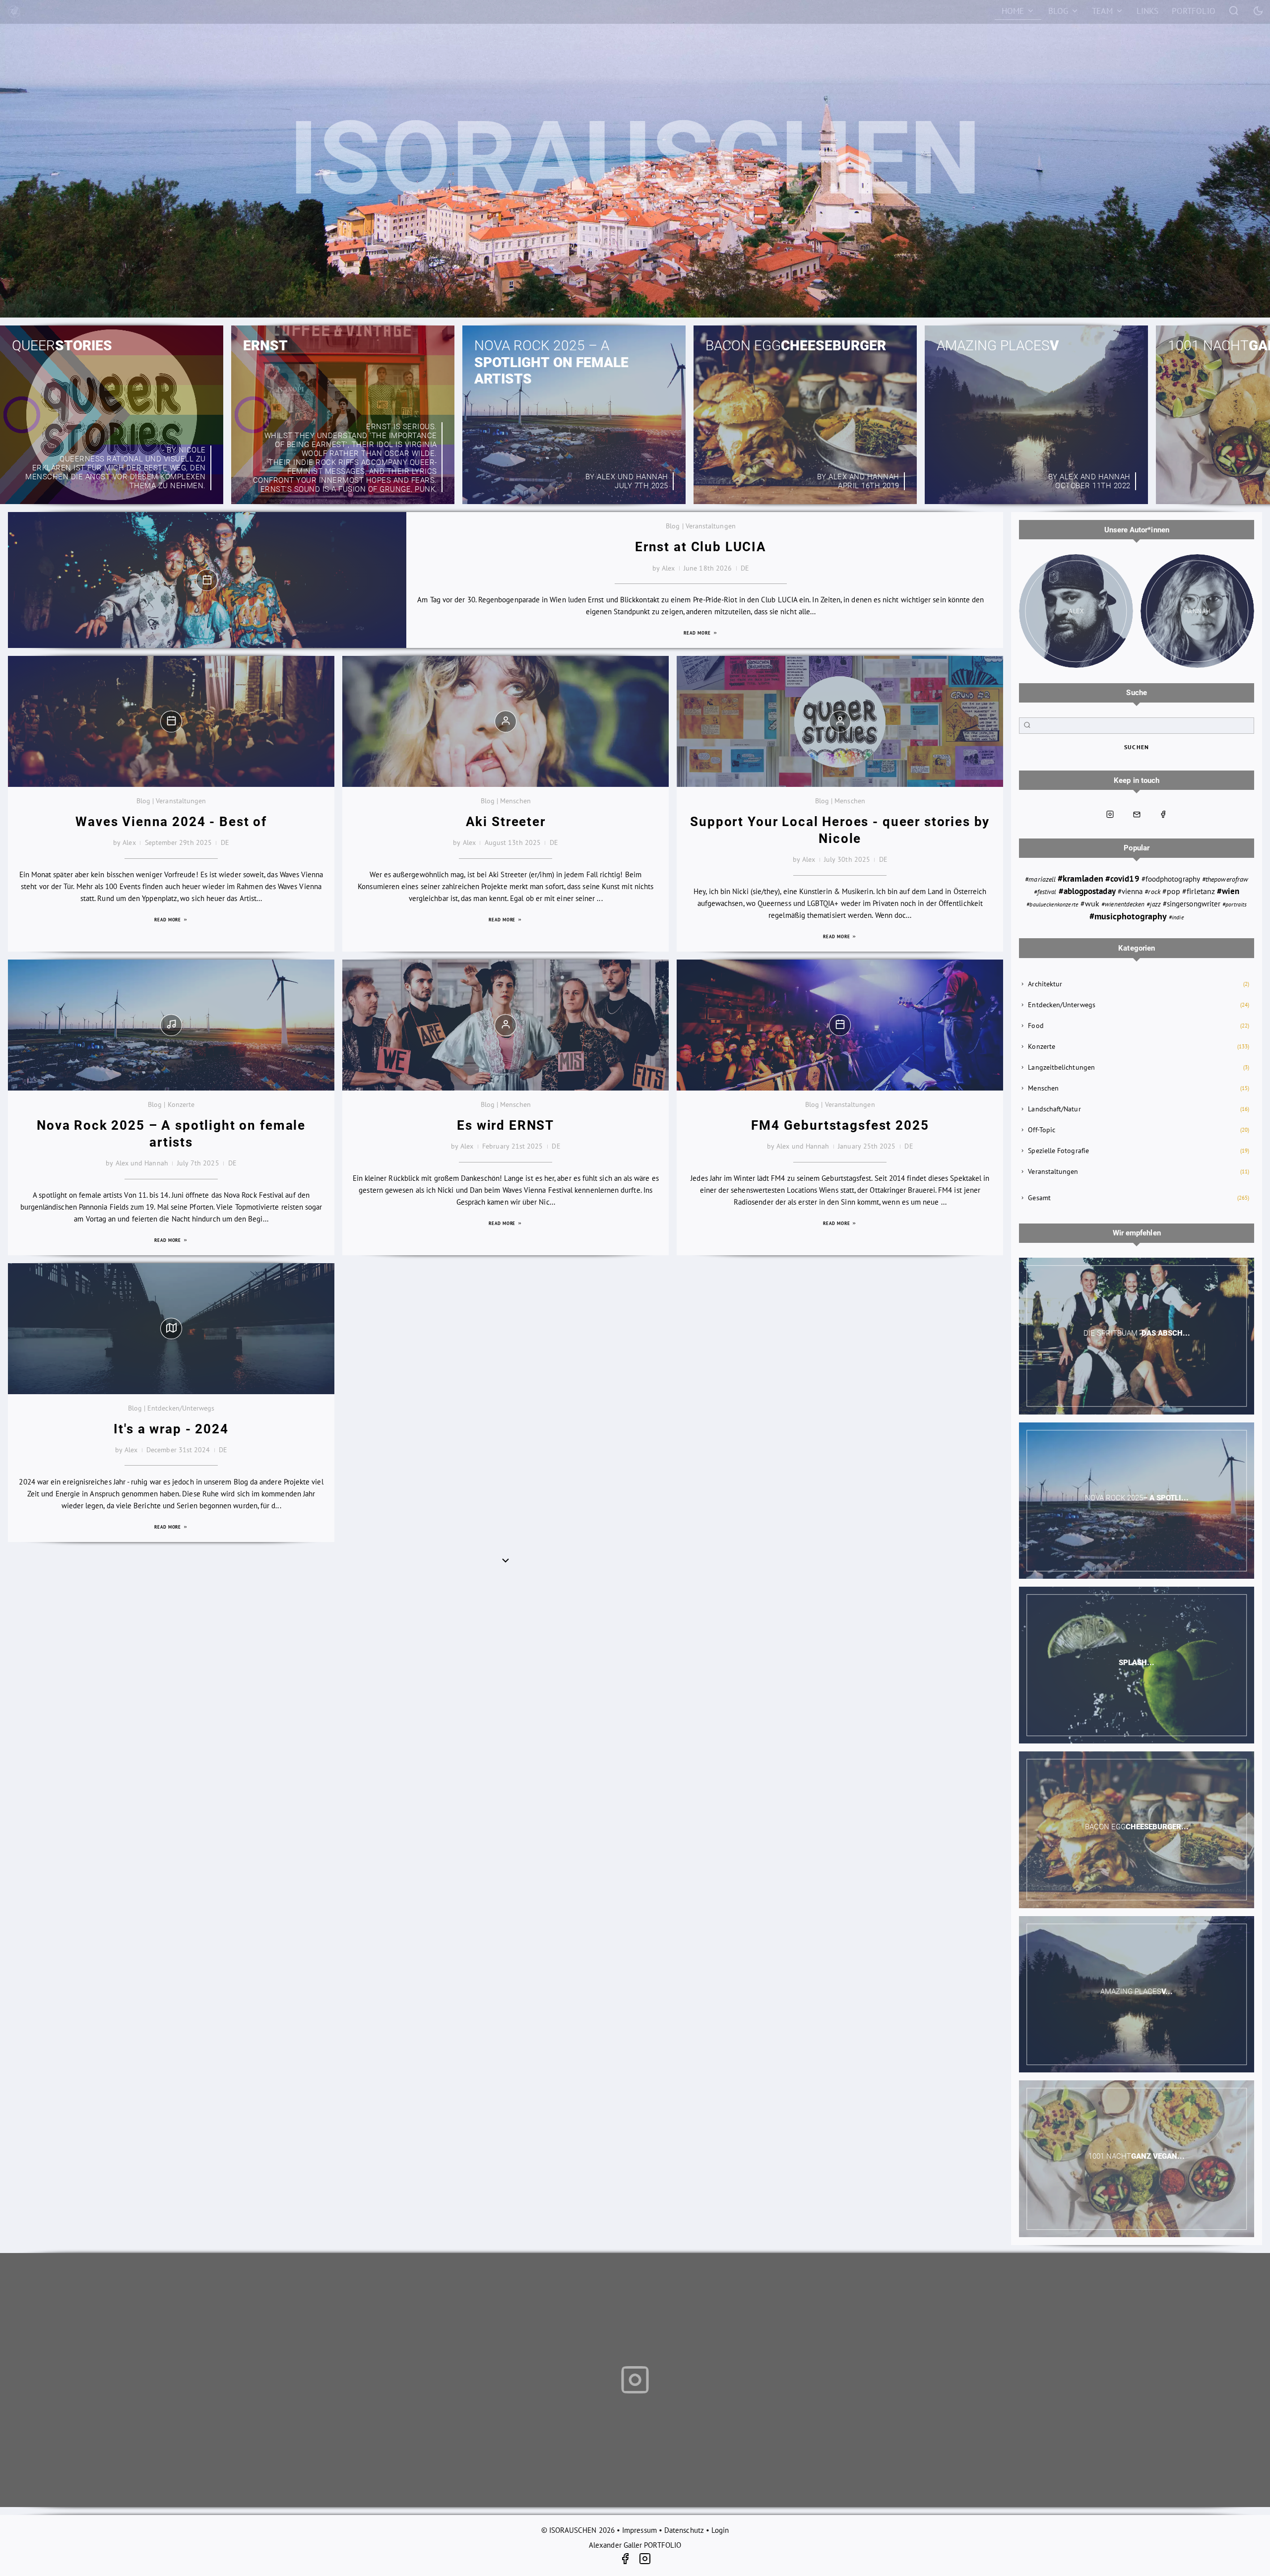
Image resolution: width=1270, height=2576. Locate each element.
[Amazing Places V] (1036, 415)
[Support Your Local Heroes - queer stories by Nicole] (840, 721)
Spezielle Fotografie (1058, 1151)
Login (720, 2530)
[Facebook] (629, 2560)
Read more (698, 633)
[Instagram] (645, 2560)
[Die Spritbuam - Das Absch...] (1137, 1336)
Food (1036, 1026)
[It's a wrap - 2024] (171, 1328)
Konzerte (1042, 1046)
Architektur (1045, 984)
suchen (1137, 747)
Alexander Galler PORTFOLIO (635, 2545)
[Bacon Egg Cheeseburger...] (1137, 1830)
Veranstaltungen (1053, 1171)
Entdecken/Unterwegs (1061, 1005)
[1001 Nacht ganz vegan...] (1137, 2159)
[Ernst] (343, 415)
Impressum (639, 2530)
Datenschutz (684, 2530)
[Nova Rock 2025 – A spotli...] (1137, 1501)
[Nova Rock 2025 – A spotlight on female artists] (574, 415)
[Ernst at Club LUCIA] (207, 580)
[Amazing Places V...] (1137, 1995)
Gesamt (1039, 1198)
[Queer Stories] (112, 415)
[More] (506, 1560)
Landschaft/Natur (1054, 1109)
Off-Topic (1042, 1130)
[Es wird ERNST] (506, 1025)
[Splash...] (1137, 1665)
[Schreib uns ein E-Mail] (1137, 814)
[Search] (1234, 10)
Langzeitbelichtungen (1061, 1067)
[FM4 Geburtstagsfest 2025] (840, 1025)
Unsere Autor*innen (1137, 530)
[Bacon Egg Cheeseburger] (805, 415)
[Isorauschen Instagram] (1110, 814)
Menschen (1043, 1088)
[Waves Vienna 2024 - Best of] (171, 721)
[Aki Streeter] (506, 721)
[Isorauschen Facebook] (1163, 814)
